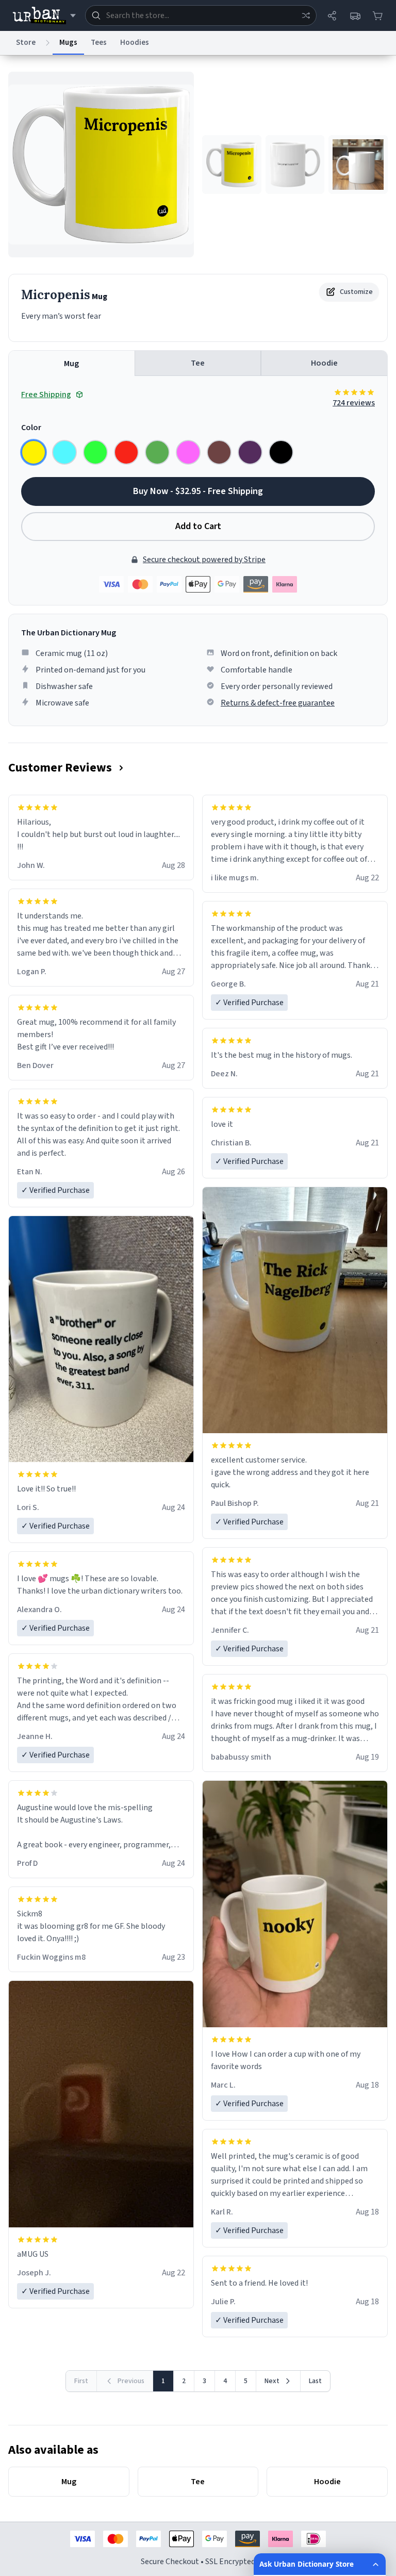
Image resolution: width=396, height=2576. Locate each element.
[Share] (332, 15)
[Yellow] (34, 452)
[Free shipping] (355, 15)
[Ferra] (219, 452)
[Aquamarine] (64, 452)
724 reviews (354, 403)
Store (26, 43)
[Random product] (306, 15)
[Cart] (377, 15)
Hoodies (135, 43)
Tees (99, 43)
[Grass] (157, 452)
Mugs (68, 43)
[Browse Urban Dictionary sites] (44, 15)
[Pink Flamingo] (188, 452)
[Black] (281, 452)
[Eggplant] (250, 452)
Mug (71, 364)
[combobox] (201, 15)
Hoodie (324, 363)
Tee (198, 363)
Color (31, 428)
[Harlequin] (95, 452)
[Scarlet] (126, 452)
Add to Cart (198, 526)
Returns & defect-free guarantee (278, 703)
